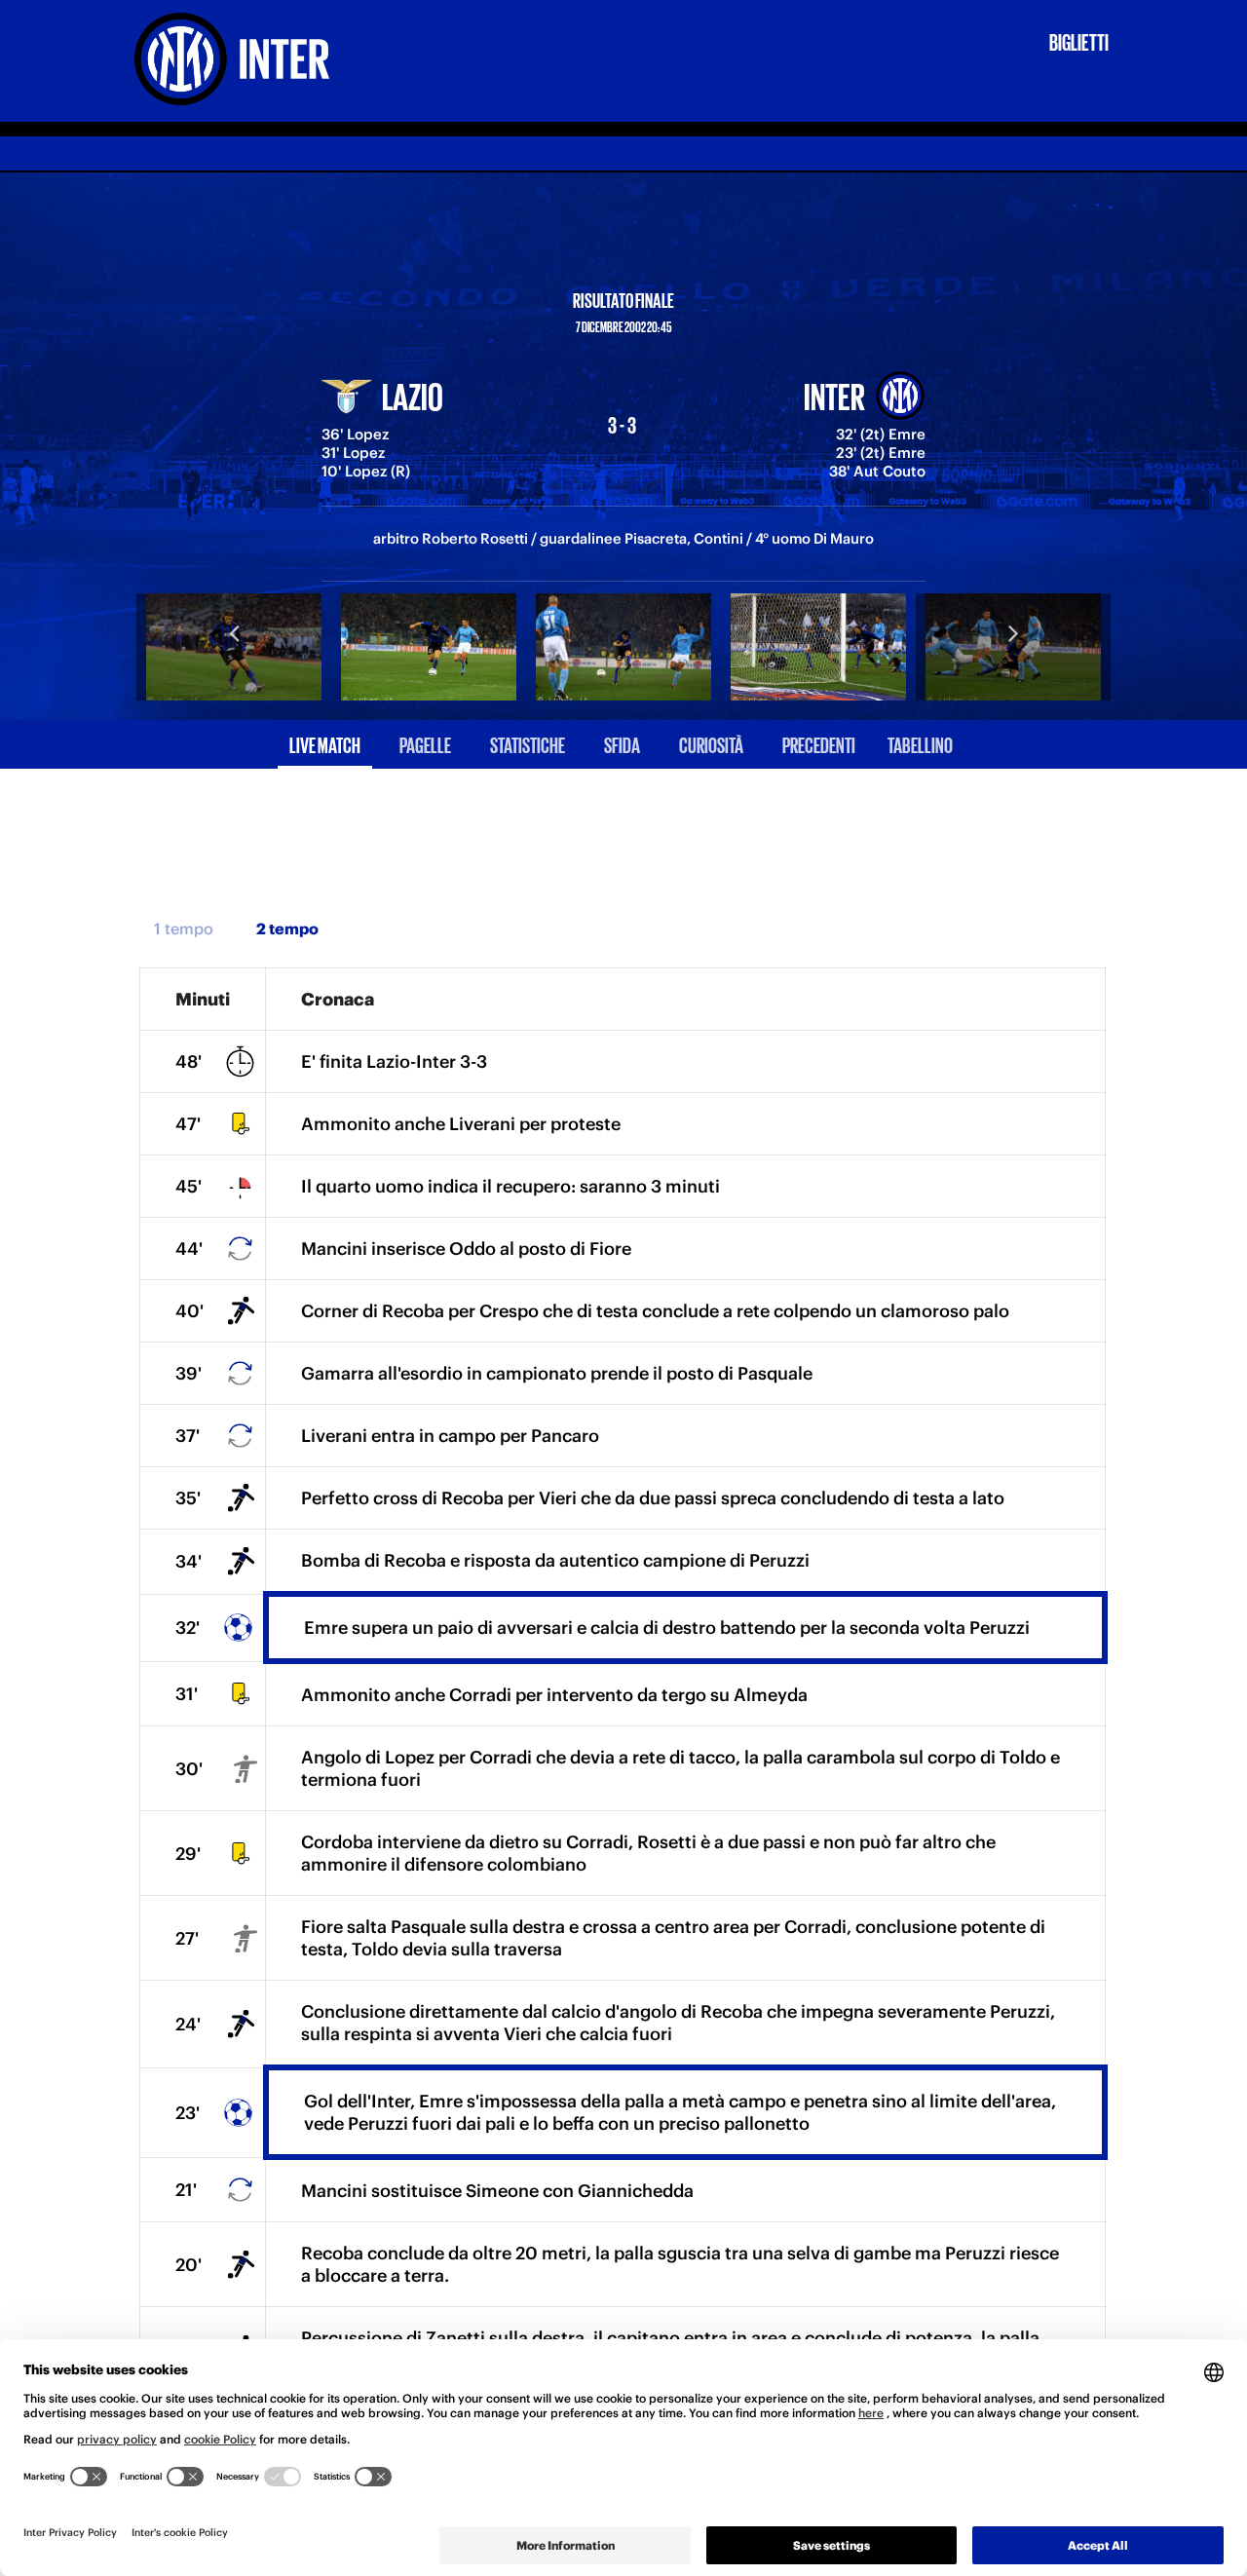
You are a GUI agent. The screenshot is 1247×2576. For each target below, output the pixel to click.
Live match (325, 744)
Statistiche (528, 744)
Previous (234, 632)
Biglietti (1079, 41)
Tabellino (920, 744)
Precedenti (819, 744)
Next (1013, 632)
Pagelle (425, 744)
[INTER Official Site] (252, 59)
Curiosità (711, 744)
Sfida (622, 744)
